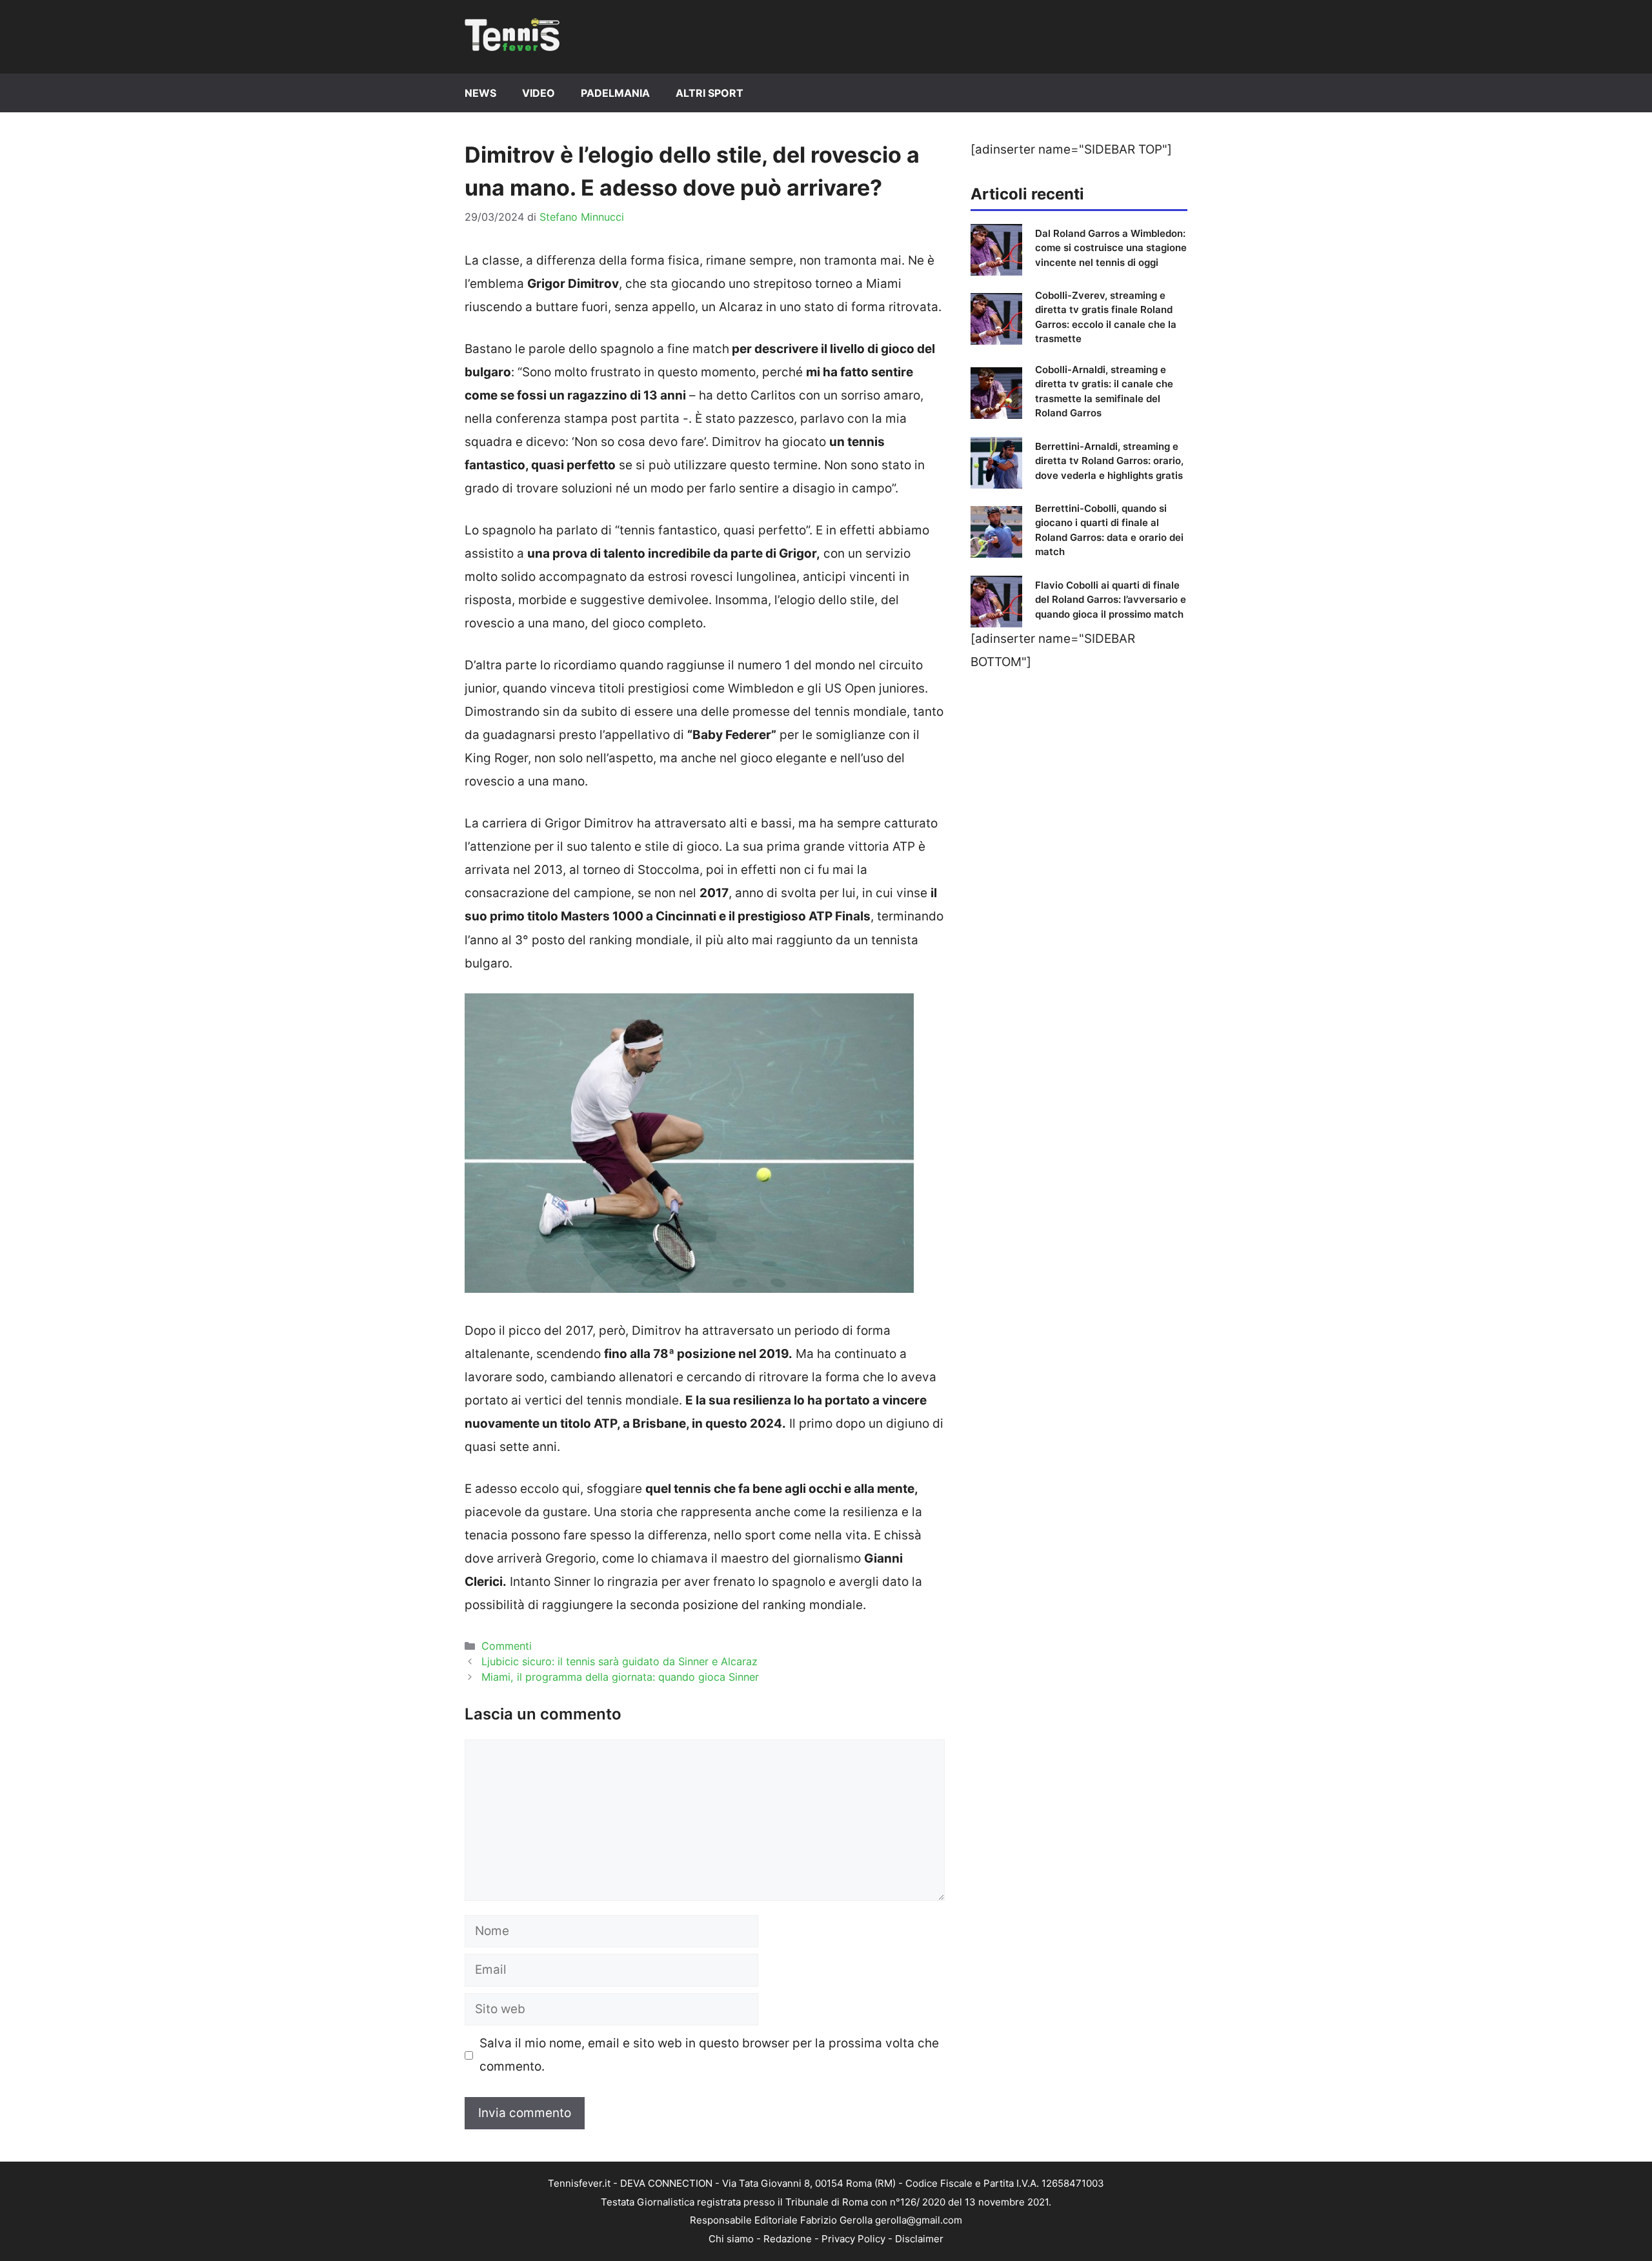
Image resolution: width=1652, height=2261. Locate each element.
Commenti (507, 1646)
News (480, 93)
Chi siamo (731, 2239)
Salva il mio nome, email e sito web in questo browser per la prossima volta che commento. (709, 2055)
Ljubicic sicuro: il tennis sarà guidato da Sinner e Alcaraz (619, 1661)
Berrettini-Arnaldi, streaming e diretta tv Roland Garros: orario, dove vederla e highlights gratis (1109, 461)
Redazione (788, 2239)
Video (539, 93)
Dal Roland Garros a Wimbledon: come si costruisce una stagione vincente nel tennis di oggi (1111, 248)
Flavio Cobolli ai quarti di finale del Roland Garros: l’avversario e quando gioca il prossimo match (1111, 600)
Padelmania (615, 93)
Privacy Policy (853, 2239)
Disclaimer (919, 2239)
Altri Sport (710, 93)
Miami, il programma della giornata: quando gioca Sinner (620, 1677)
